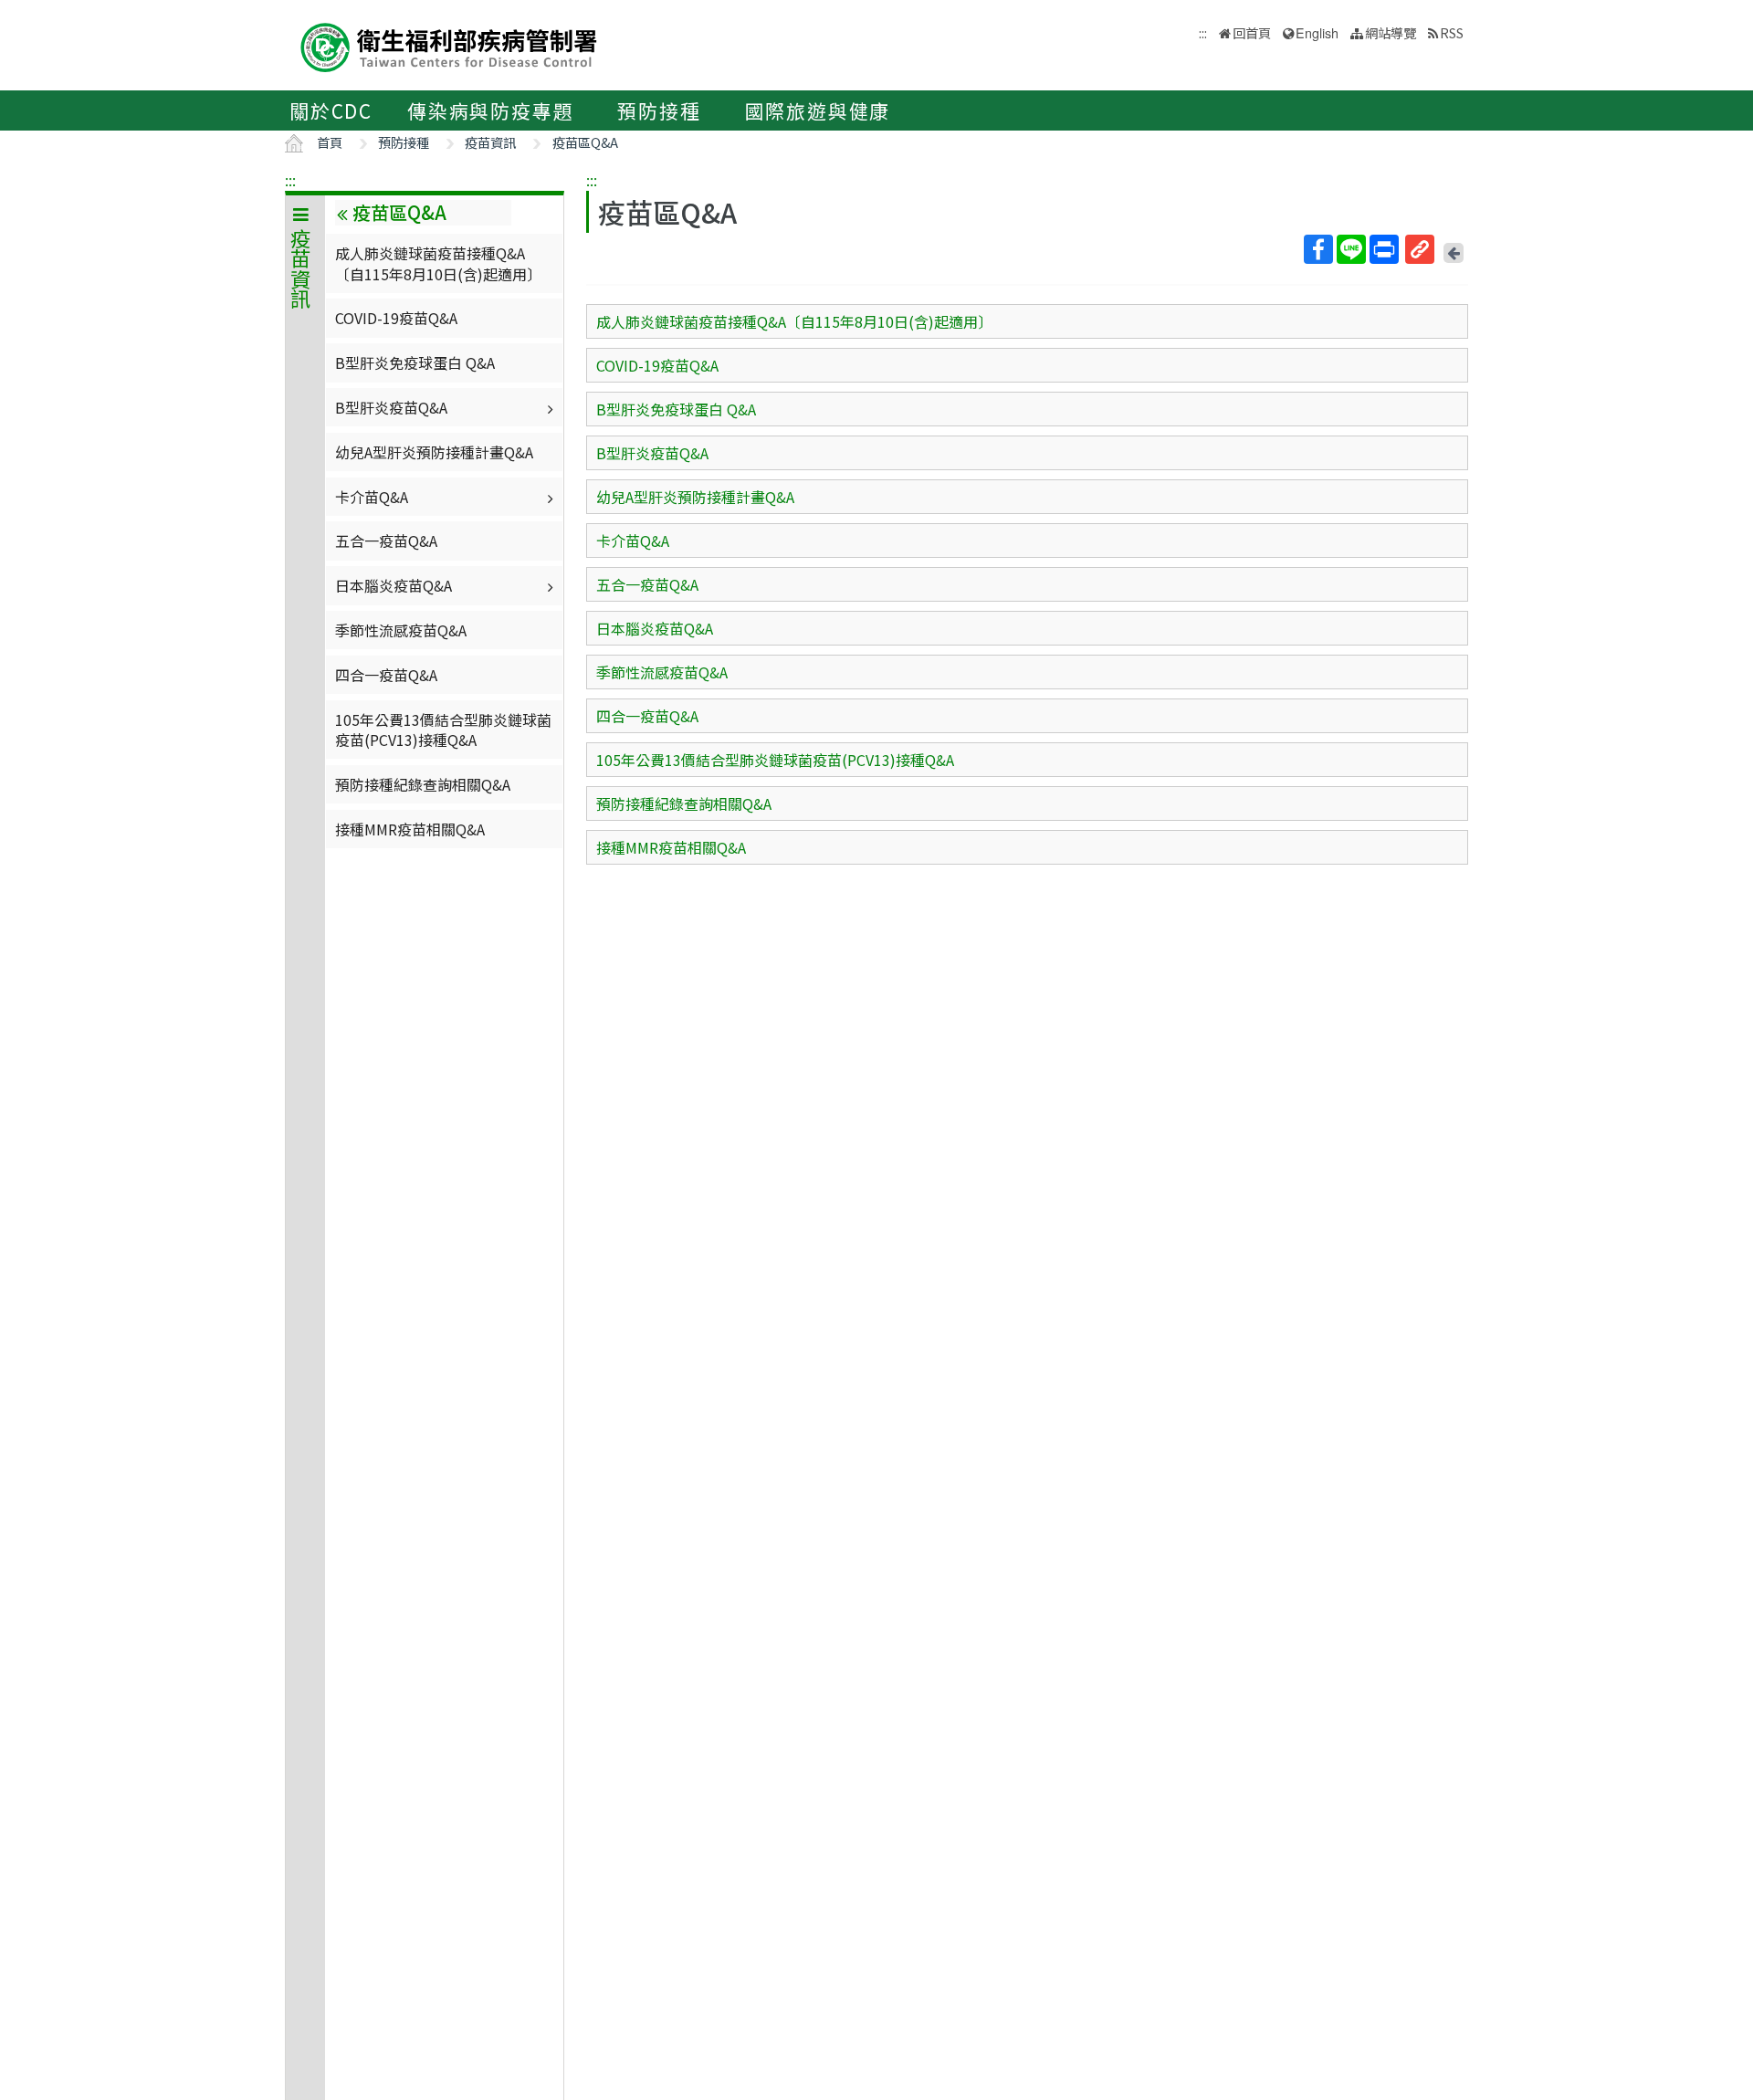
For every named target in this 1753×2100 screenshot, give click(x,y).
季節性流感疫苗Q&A (401, 630)
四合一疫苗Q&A (386, 675)
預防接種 (659, 110)
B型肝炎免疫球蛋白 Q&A (415, 362)
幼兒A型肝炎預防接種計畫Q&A (434, 452)
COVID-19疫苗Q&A (396, 318)
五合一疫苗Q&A (386, 541)
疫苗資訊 (490, 142)
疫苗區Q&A (585, 142)
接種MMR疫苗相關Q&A (410, 829)
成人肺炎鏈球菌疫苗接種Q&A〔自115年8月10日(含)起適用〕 (438, 263)
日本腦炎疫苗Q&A (394, 585)
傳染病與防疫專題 (490, 110)
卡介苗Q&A (372, 497)
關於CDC (331, 110)
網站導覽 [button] (1391, 32)
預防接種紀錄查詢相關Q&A (423, 784)
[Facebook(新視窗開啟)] (1318, 249)
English (1317, 32)
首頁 (330, 142)
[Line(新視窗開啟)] (1351, 249)
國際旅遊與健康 (818, 110)
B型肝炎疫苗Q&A (391, 407)
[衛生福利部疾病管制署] (449, 45)
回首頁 (1252, 32)
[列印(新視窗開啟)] (1384, 249)
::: (290, 180)
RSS (1452, 32)
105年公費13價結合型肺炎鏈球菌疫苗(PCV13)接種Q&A (443, 730)
